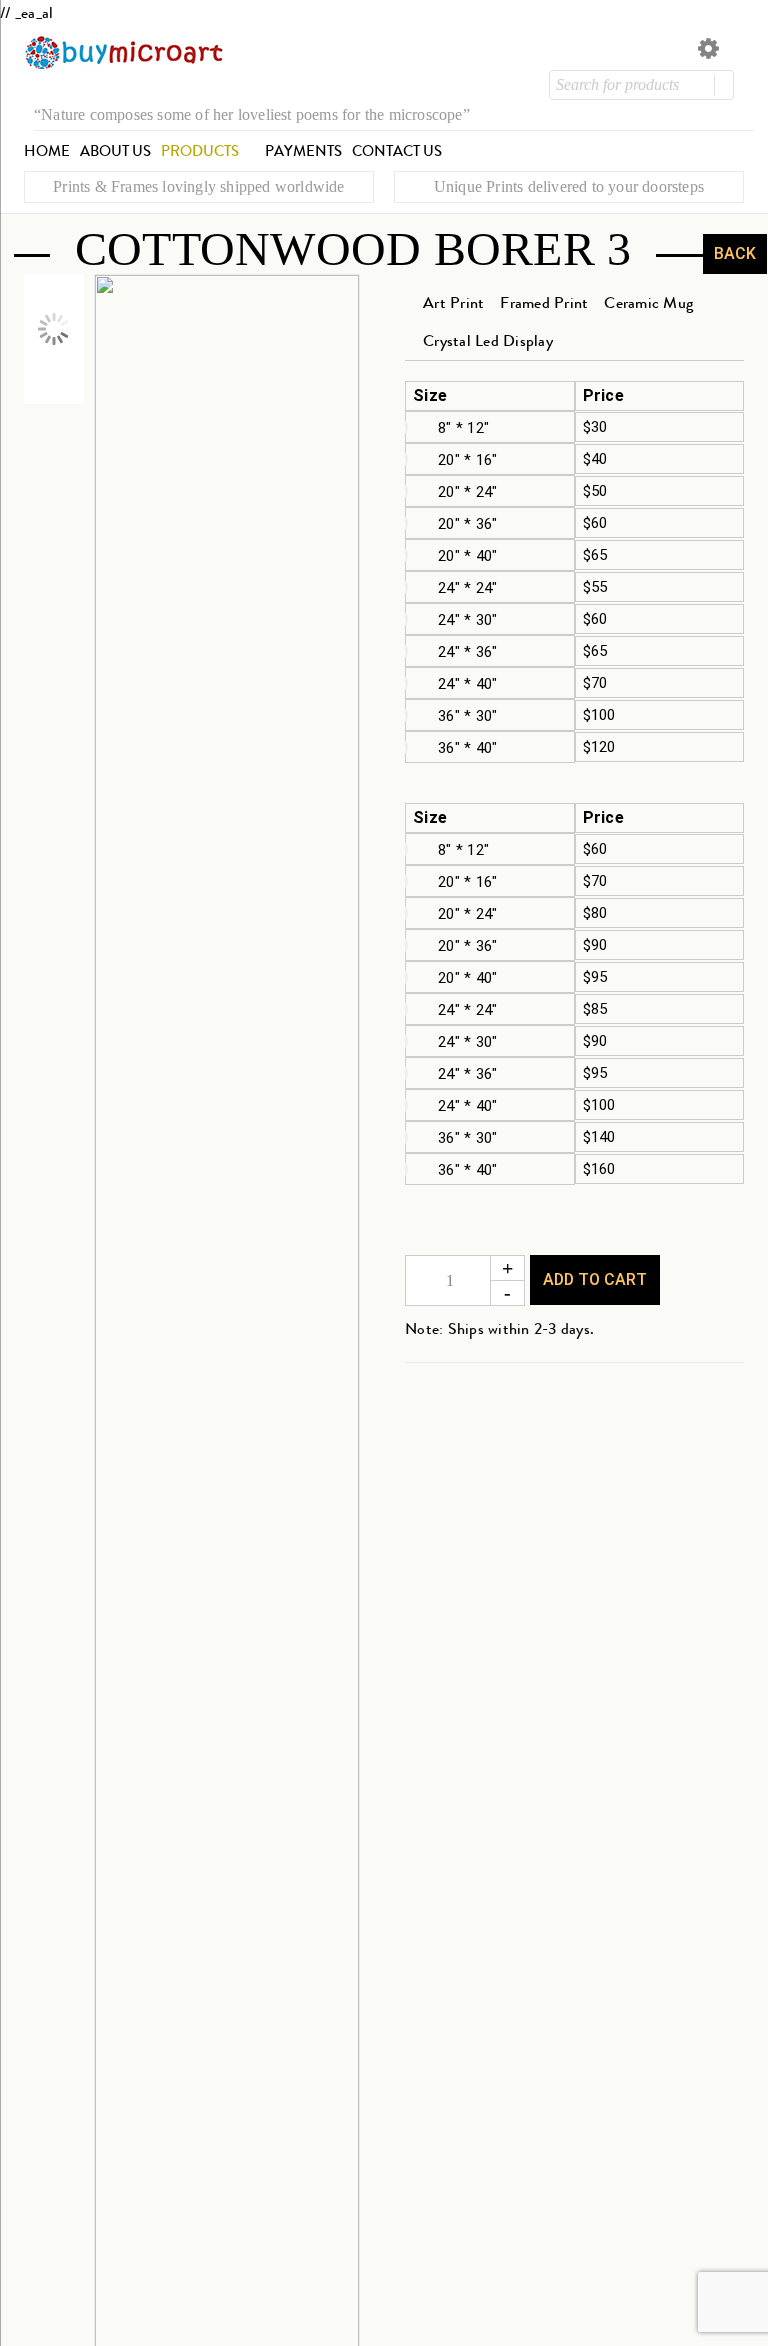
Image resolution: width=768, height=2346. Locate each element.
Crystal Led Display (488, 340)
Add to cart (595, 1279)
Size (430, 396)
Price (603, 396)
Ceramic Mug (648, 302)
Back (735, 253)
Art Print (453, 302)
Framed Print (544, 302)
